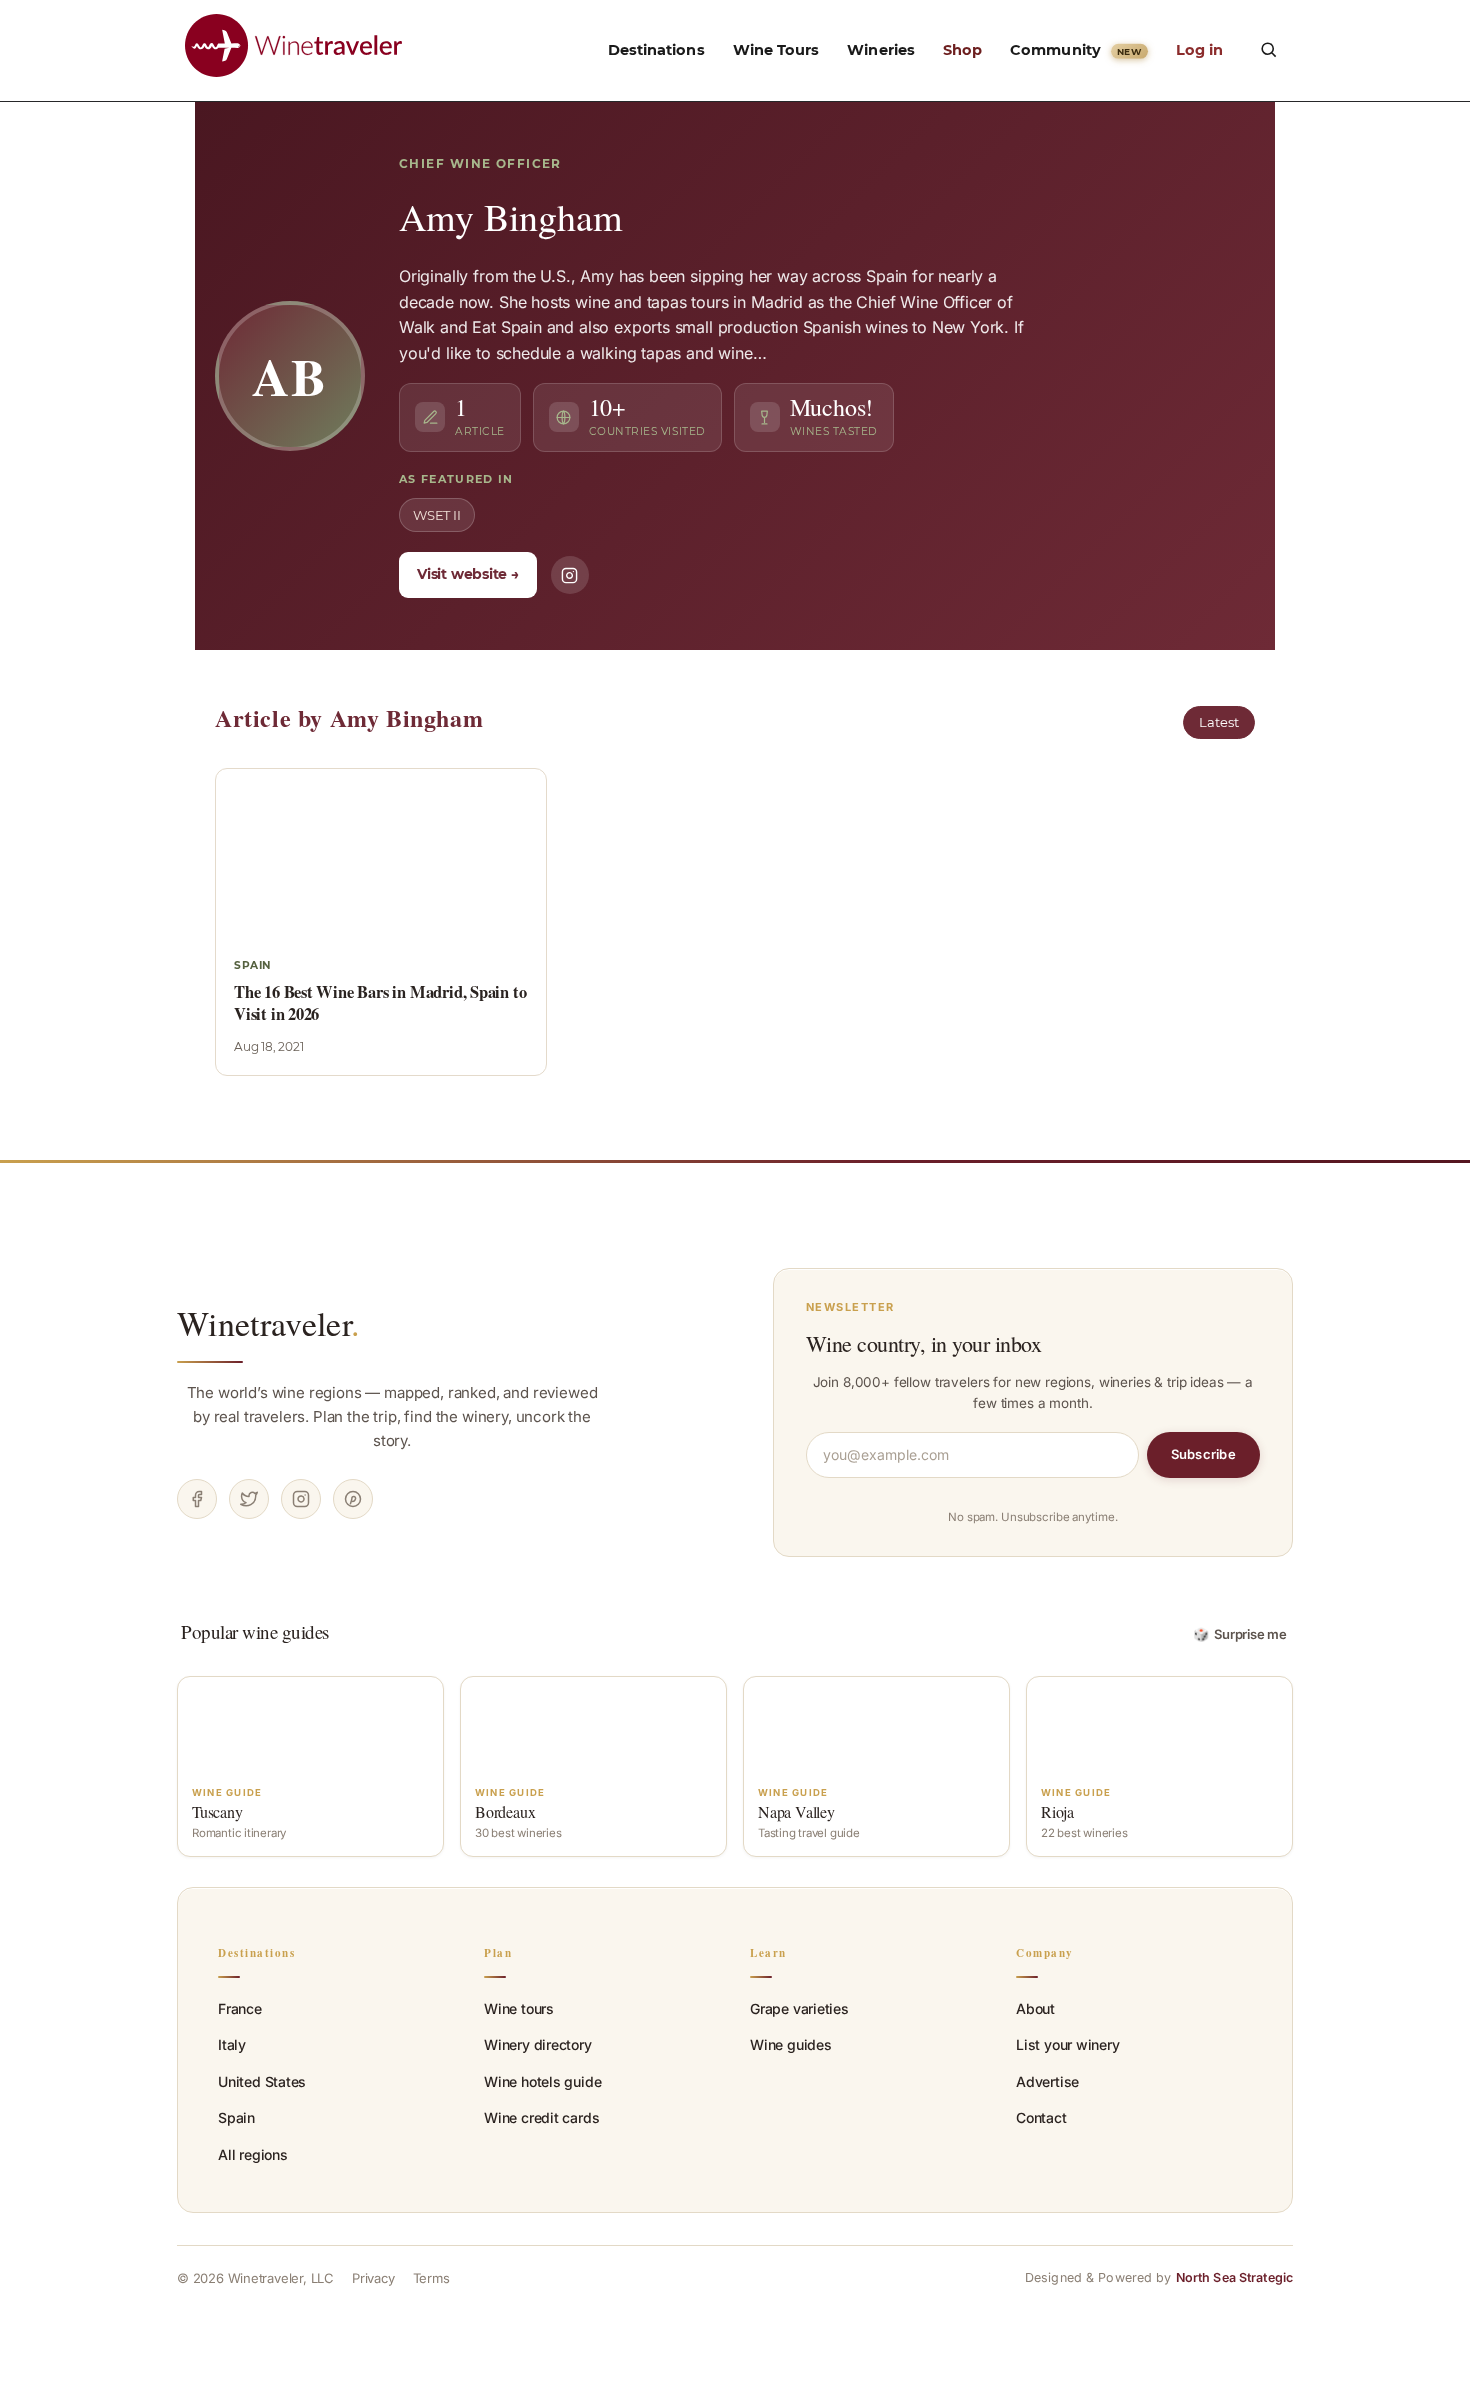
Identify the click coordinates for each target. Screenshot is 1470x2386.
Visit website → (468, 574)
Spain (236, 2117)
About (1035, 2008)
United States (262, 2081)
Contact (1041, 2117)
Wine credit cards (541, 2117)
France (240, 2008)
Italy (232, 2044)
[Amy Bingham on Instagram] (570, 575)
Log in (1199, 50)
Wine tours (519, 2008)
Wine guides (791, 2044)
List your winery (1068, 2044)
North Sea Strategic (1234, 2277)
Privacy (373, 2278)
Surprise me (1240, 1634)
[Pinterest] (353, 1499)
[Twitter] (249, 1499)
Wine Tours (776, 50)
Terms (431, 2278)
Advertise (1047, 2081)
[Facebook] (197, 1499)
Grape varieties (799, 2008)
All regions (253, 2154)
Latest (1219, 722)
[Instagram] (301, 1499)
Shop (962, 50)
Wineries (881, 50)
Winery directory (538, 2044)
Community (1075, 50)
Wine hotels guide (542, 2081)
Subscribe (1203, 1454)
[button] (1268, 49)
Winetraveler (268, 1323)
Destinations (656, 50)
